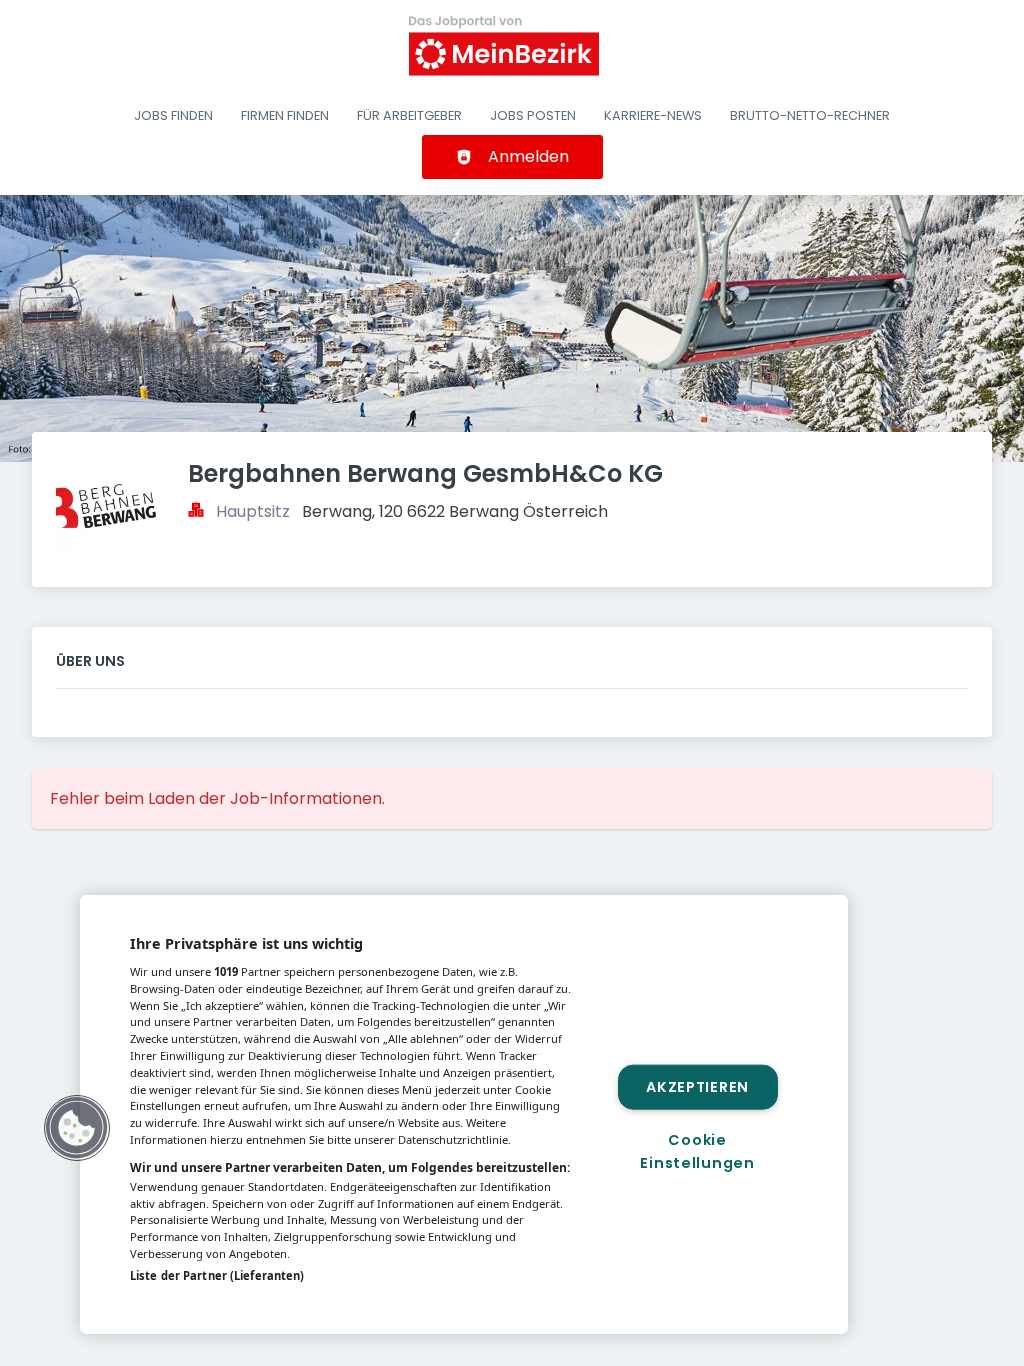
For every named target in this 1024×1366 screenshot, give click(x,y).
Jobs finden (173, 115)
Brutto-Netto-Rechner (810, 115)
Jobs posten (533, 115)
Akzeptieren (697, 1086)
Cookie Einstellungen (697, 1151)
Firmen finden (285, 115)
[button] (77, 1128)
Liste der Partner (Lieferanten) (217, 1275)
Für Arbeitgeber (409, 115)
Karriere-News (653, 115)
